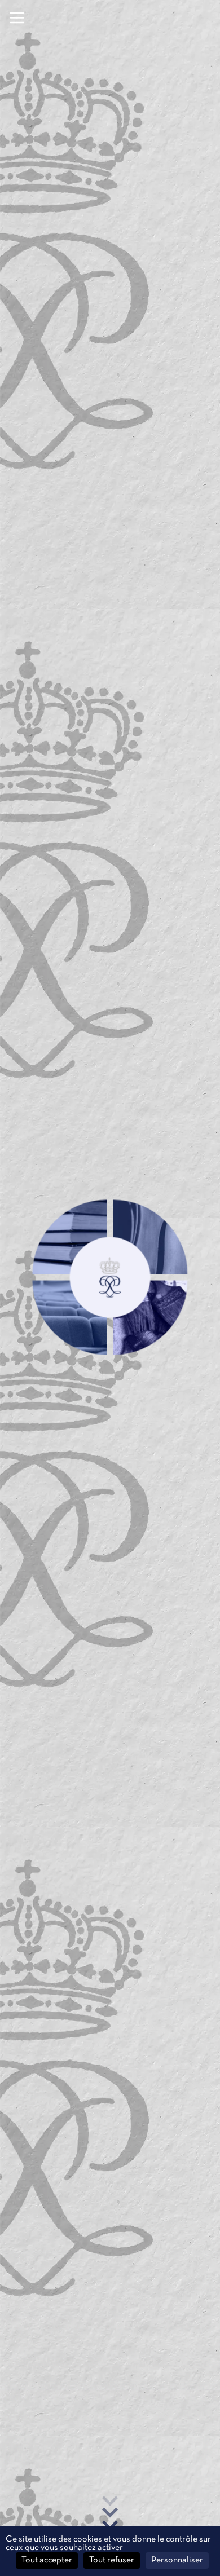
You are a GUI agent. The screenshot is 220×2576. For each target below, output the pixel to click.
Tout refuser (112, 2560)
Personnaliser (177, 2560)
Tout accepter (47, 2560)
